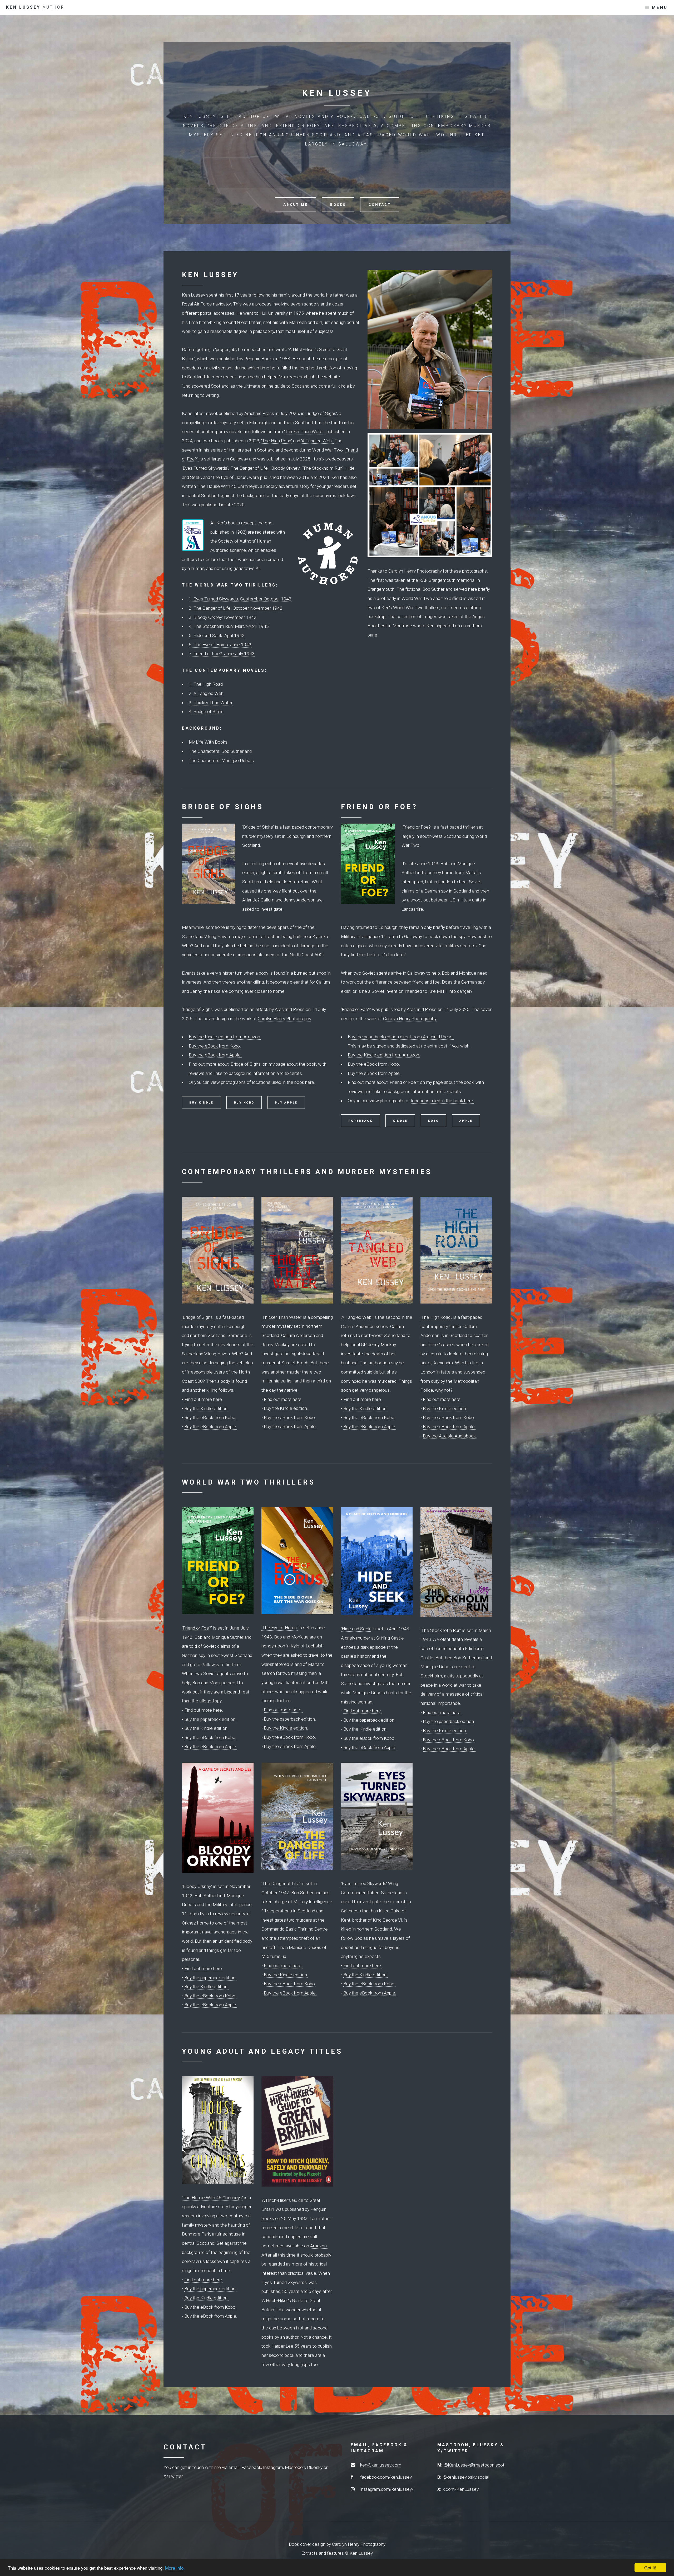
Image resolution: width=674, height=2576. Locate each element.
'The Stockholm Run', (323, 468)
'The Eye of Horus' (279, 1628)
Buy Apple (286, 1103)
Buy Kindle (201, 1103)
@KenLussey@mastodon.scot (474, 2465)
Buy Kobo (244, 1103)
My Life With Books (208, 742)
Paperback (360, 1121)
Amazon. (319, 2246)
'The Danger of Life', (250, 468)
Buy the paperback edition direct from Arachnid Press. (401, 1037)
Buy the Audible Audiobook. (450, 1436)
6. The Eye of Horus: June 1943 (220, 645)
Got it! (650, 2567)
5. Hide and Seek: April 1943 (217, 635)
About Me (295, 205)
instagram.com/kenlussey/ (387, 2489)
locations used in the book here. (284, 1082)
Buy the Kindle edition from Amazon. (225, 1037)
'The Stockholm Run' (441, 1630)
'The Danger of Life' (281, 1883)
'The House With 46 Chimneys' (212, 2198)
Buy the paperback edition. (210, 1719)
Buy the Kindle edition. (206, 1409)
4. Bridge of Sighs (206, 711)
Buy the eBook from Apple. (215, 1055)
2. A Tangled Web (206, 693)
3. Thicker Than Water (211, 703)
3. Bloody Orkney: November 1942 (223, 617)
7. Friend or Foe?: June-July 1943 (222, 654)
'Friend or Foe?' (298, 126)
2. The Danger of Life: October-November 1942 (236, 608)
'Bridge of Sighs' (234, 126)
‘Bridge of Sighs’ (258, 827)
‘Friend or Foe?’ (417, 827)
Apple (466, 1121)
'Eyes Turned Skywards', (205, 468)
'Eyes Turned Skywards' (364, 1883)
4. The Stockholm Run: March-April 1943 (229, 626)
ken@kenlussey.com (381, 2465)
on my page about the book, (290, 1064)
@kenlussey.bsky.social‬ (466, 2477)
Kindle (400, 1121)
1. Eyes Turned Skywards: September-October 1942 (240, 599)
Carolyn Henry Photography (415, 571)
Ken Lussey (35, 7)
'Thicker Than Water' (282, 1317)
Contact (380, 205)
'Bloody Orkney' (197, 1886)
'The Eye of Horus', (230, 477)
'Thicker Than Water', (305, 432)
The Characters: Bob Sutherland (220, 751)
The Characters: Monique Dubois (221, 760)
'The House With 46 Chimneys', (228, 486)
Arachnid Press (259, 413)
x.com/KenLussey (461, 2489)
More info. (175, 2568)
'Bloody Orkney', (286, 468)
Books (338, 205)
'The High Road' (277, 441)
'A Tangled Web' (357, 1317)
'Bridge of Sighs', (322, 413)
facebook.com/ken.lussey (386, 2477)
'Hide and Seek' (356, 1629)
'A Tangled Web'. (317, 441)
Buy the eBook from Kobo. (215, 1046)
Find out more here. (204, 1399)
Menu (660, 8)
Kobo (433, 1121)
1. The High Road (206, 684)
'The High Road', (436, 1317)
